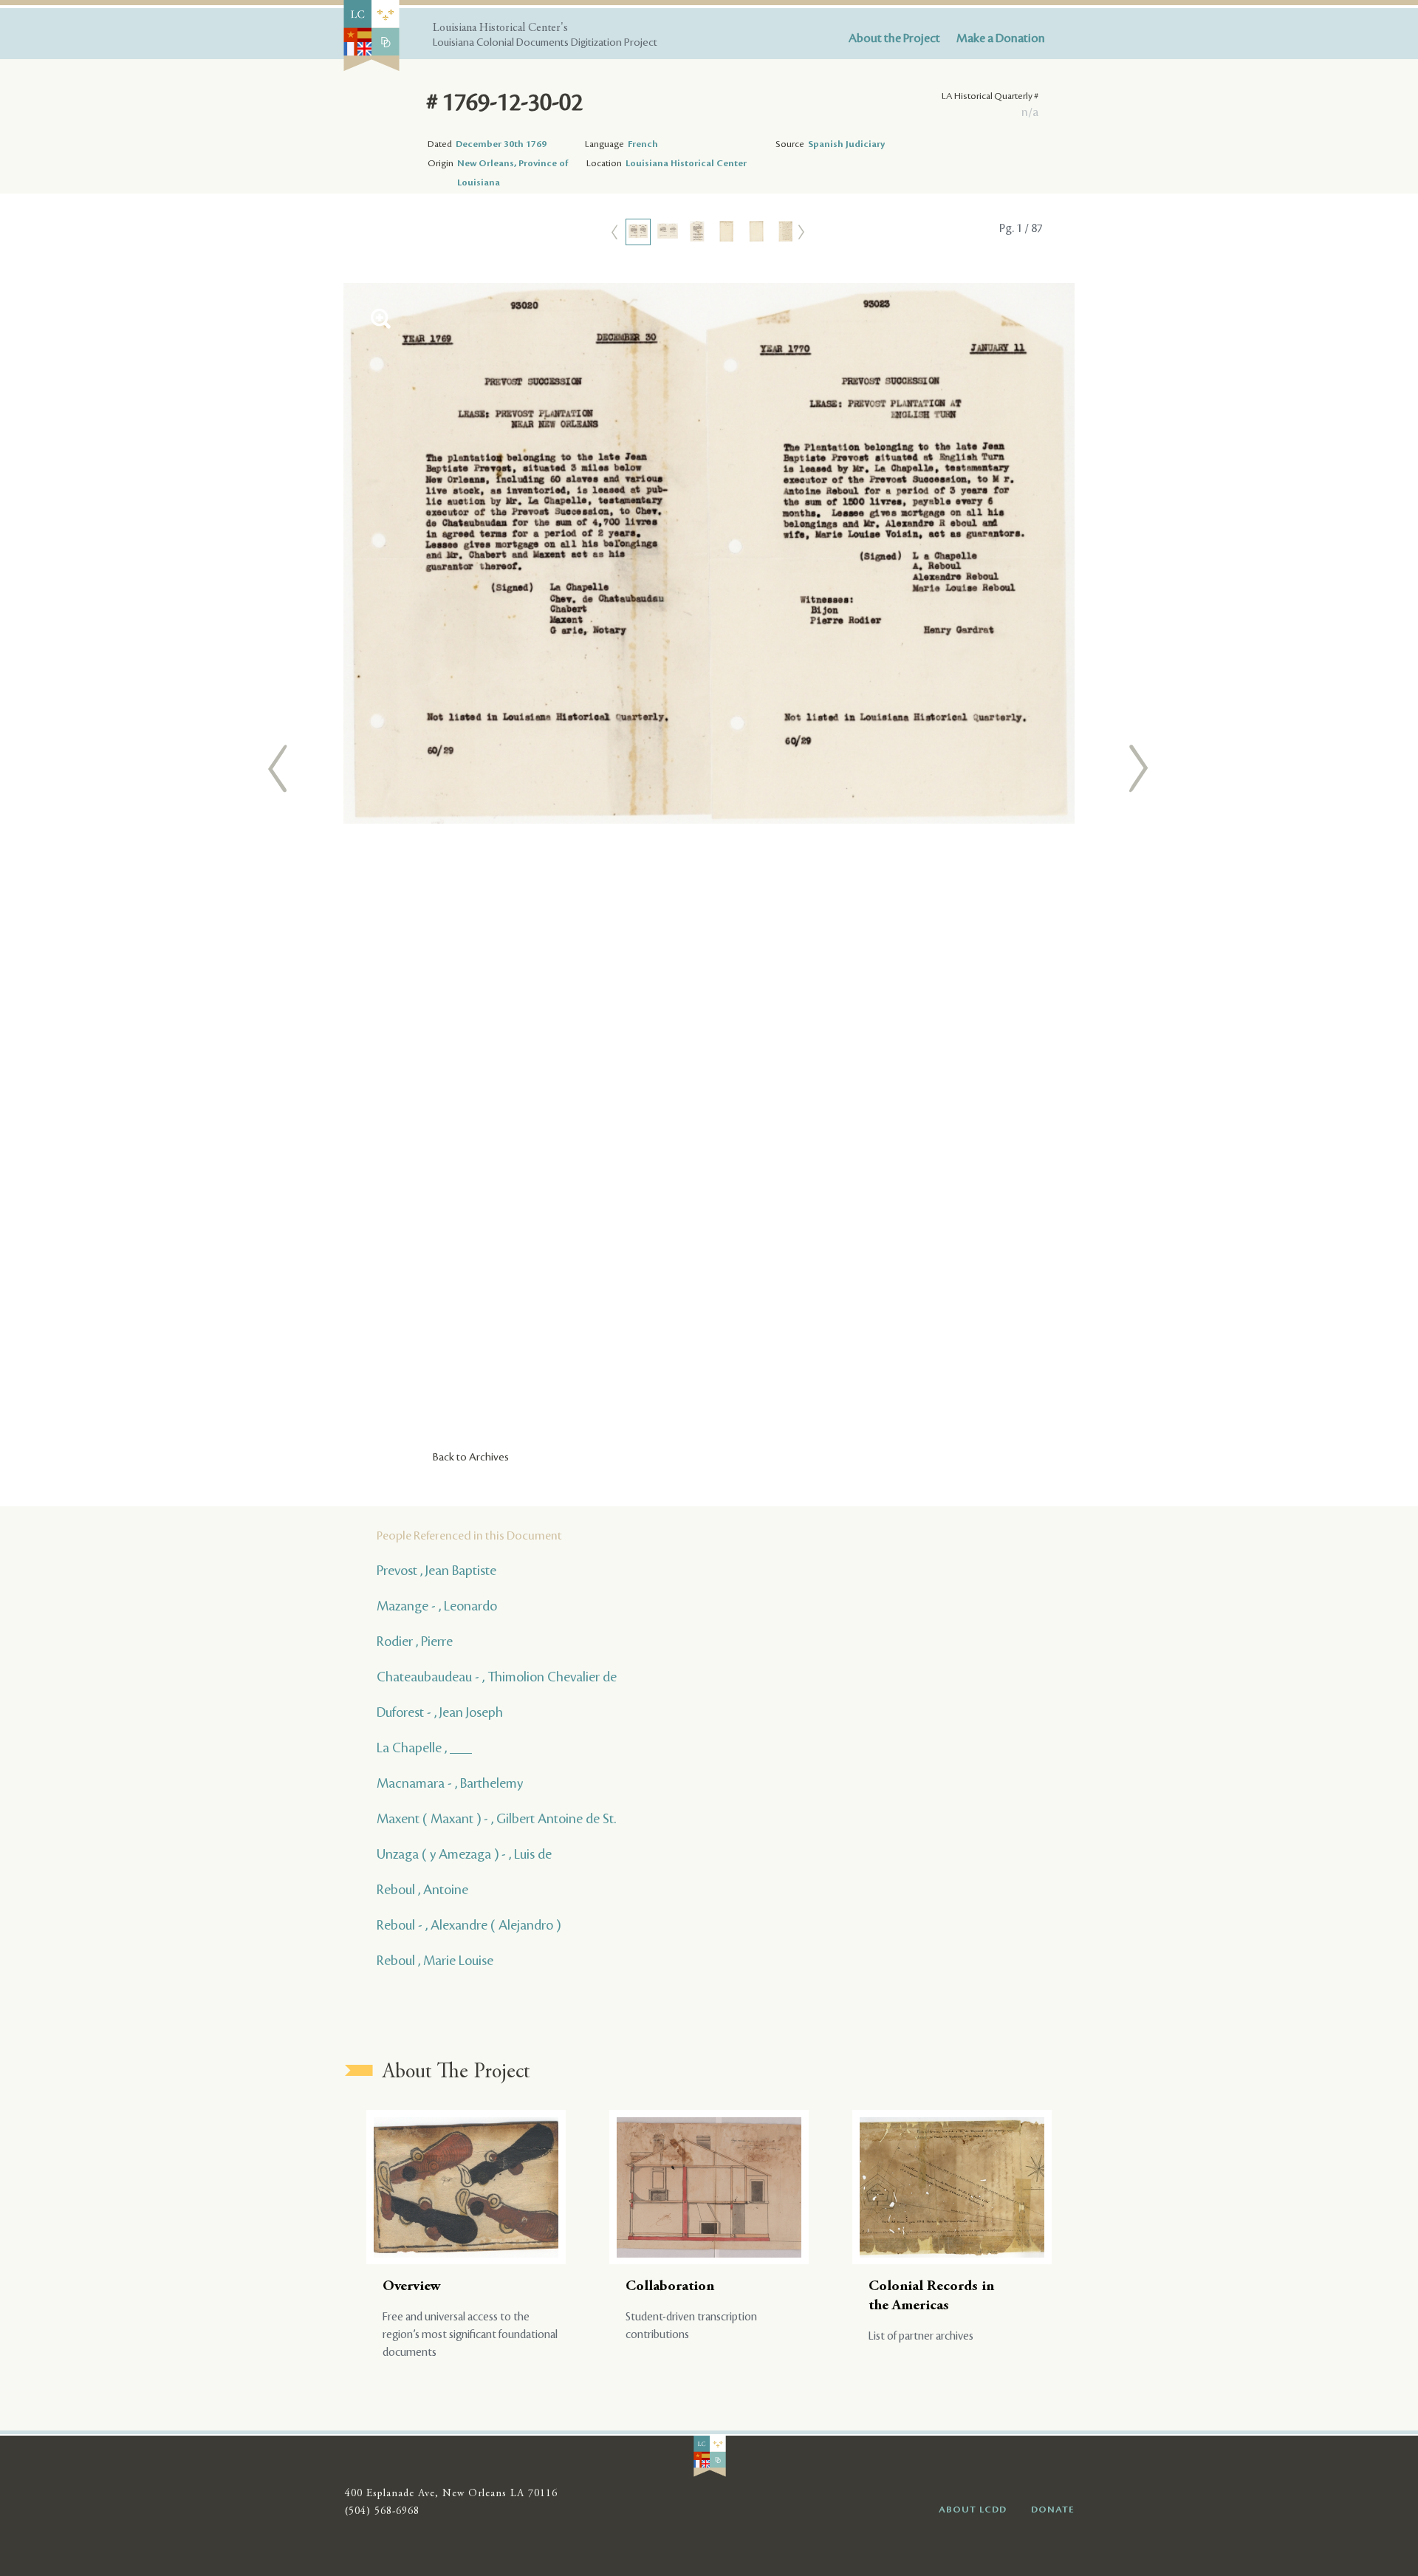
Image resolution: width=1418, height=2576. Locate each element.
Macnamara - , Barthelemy (450, 1783)
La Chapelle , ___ (424, 1748)
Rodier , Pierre (415, 1641)
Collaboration (670, 2287)
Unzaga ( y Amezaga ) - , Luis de (464, 1854)
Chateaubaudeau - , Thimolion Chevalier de (497, 1677)
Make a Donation (1001, 38)
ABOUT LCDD (973, 2510)
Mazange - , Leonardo (437, 1606)
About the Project (894, 38)
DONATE (1053, 2510)
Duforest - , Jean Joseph (440, 1712)
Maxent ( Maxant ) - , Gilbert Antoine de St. (496, 1819)
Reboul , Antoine (422, 1890)
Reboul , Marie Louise (435, 1961)
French (643, 144)
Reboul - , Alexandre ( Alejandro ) (469, 1925)
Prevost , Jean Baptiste (436, 1571)
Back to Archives (471, 1458)
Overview (412, 2287)
